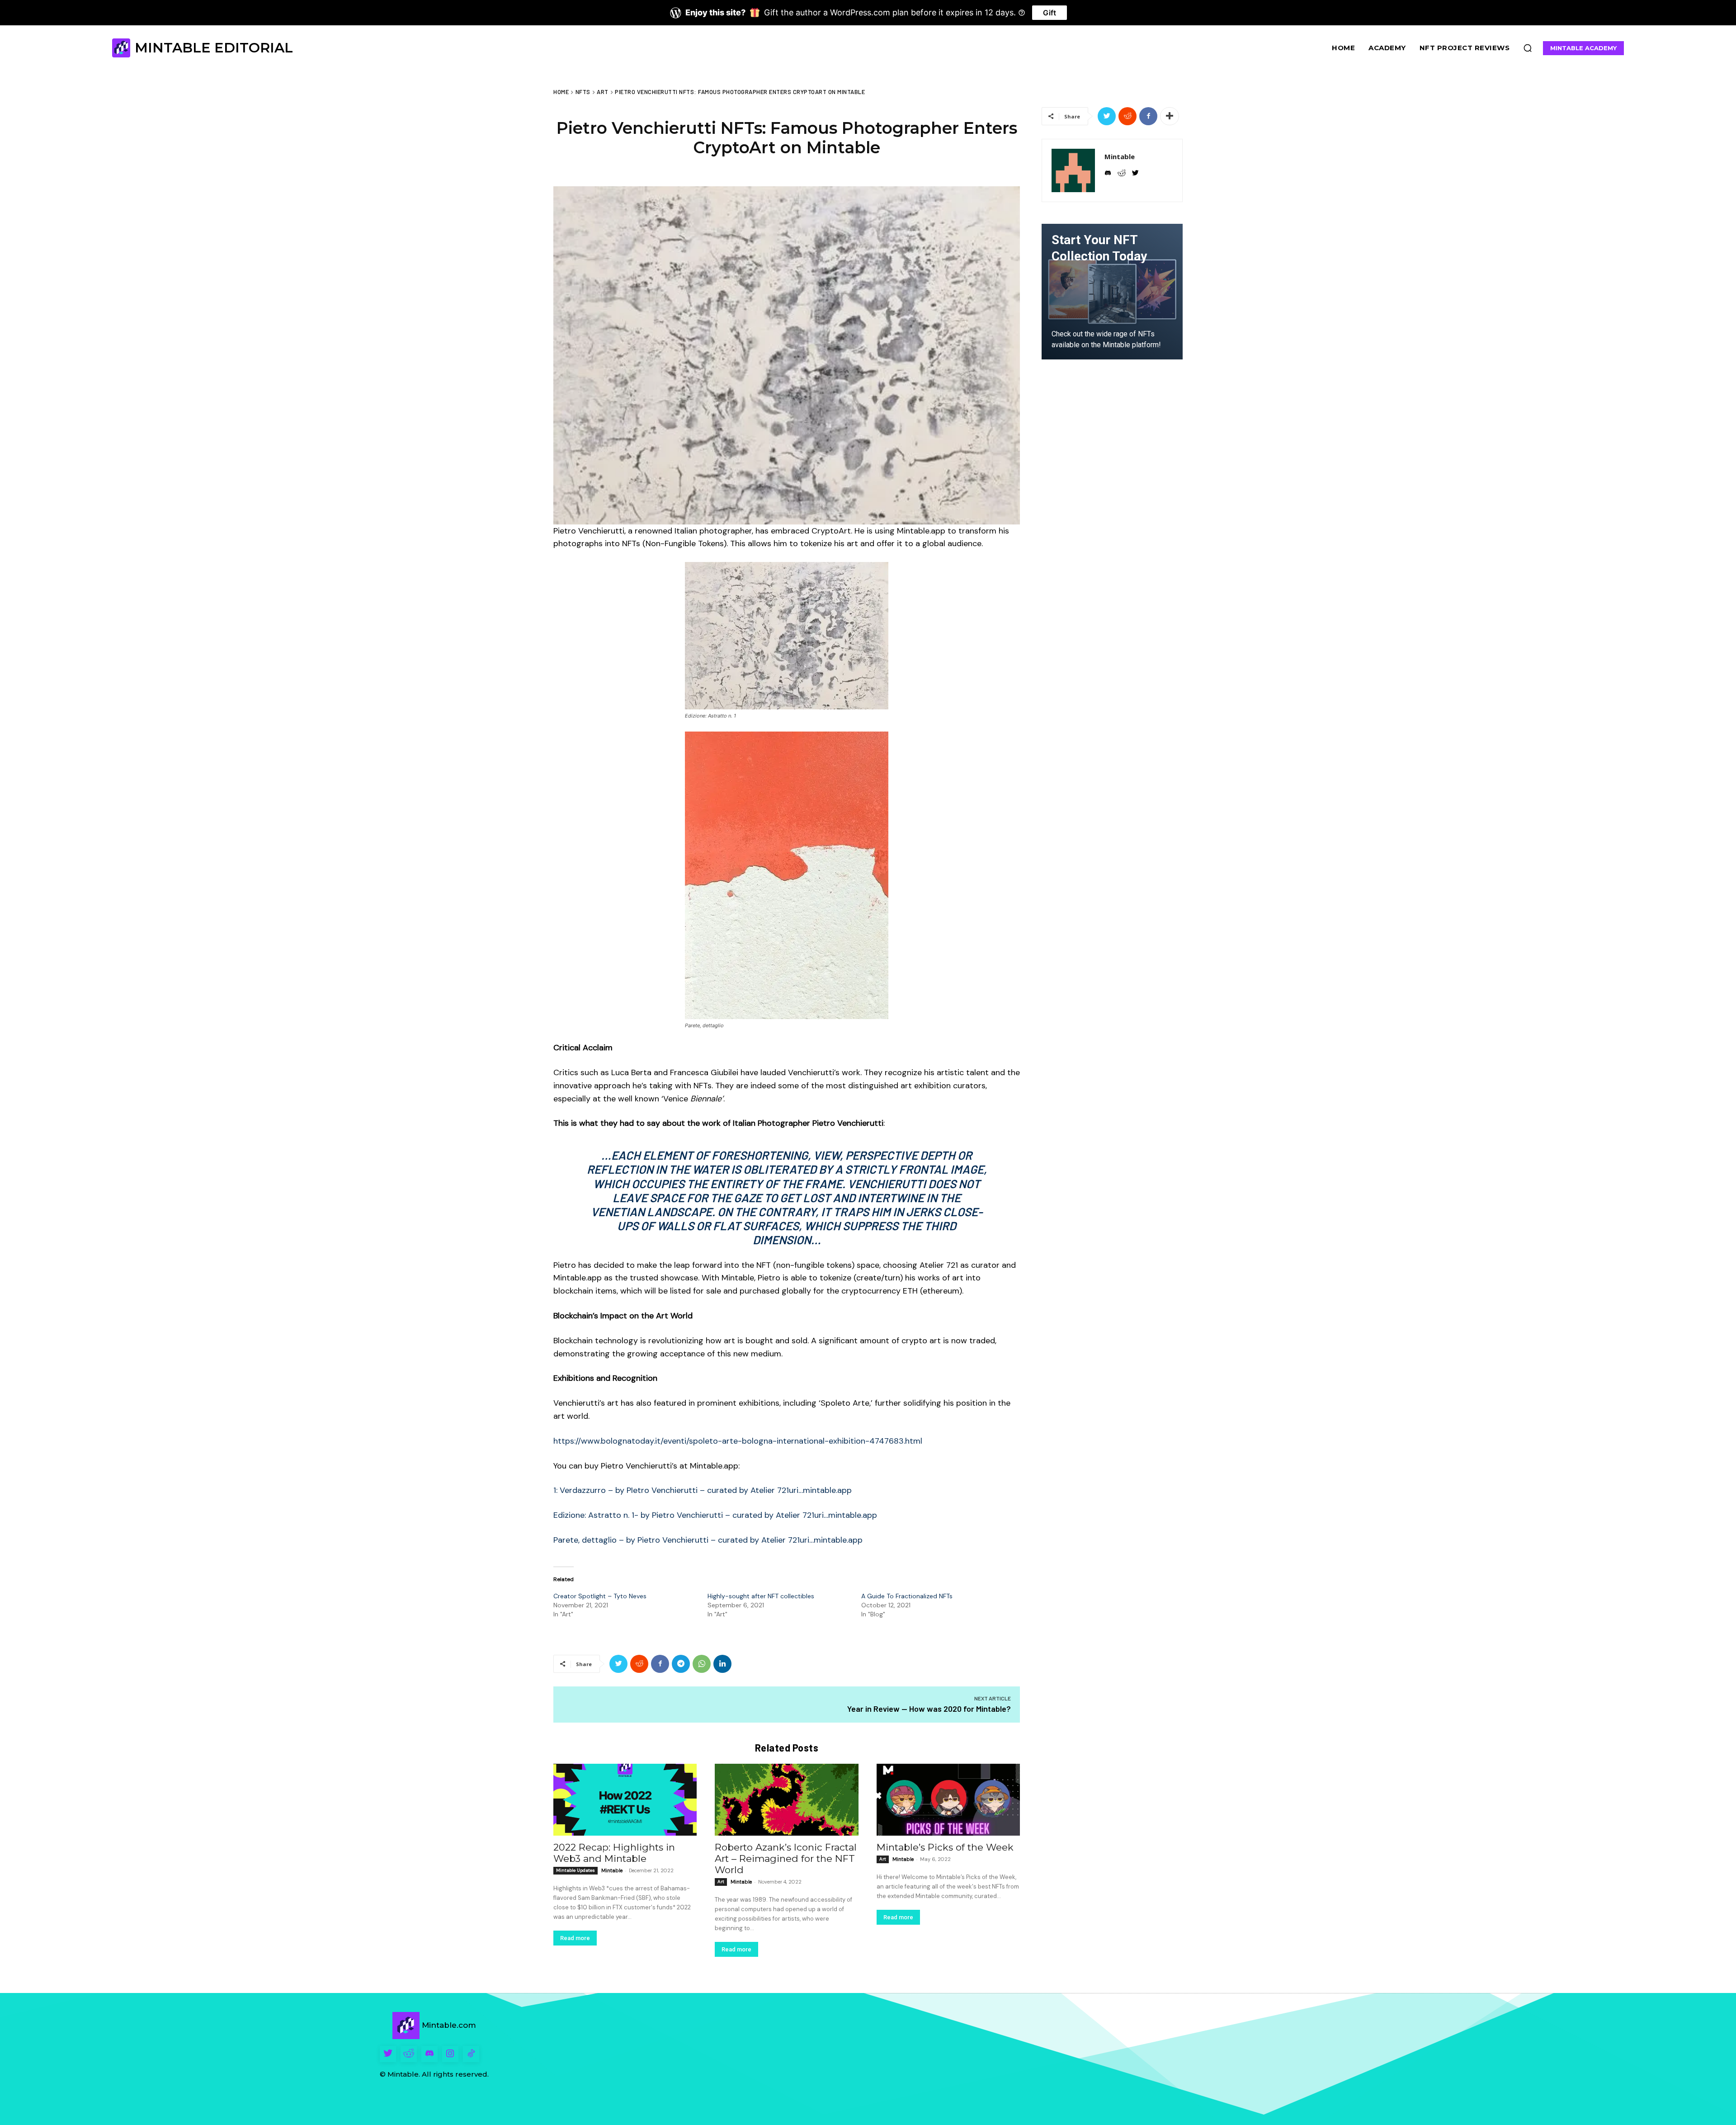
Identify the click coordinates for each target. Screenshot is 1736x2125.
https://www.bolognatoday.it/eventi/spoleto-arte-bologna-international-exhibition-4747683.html (738, 1441)
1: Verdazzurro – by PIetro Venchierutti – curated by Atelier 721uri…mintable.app (703, 1490)
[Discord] (429, 2054)
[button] (1528, 48)
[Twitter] (618, 1664)
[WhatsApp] (702, 1664)
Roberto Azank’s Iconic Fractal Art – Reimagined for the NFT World (786, 1858)
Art (603, 92)
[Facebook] (660, 1664)
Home (561, 92)
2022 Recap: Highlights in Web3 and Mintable (614, 1853)
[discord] (1108, 172)
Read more (575, 1938)
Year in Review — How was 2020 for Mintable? (929, 1709)
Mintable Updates (576, 1870)
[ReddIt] (639, 1664)
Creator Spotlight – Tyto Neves (600, 1596)
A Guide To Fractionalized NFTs (907, 1596)
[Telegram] (681, 1664)
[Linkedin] (722, 1664)
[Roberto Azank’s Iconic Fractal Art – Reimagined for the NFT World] (786, 1800)
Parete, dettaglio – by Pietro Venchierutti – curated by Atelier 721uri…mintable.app (708, 1540)
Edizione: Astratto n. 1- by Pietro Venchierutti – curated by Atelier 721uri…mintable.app (715, 1515)
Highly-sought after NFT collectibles (761, 1596)
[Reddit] (409, 2054)
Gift (1050, 13)
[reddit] (1122, 172)
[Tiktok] (471, 2054)
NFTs (583, 92)
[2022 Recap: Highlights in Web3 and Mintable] (625, 1800)
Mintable (612, 1870)
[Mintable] (1073, 170)
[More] (1170, 116)
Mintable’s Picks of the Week (945, 1847)
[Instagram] (450, 2054)
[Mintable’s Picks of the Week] (948, 1800)
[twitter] (1135, 172)
